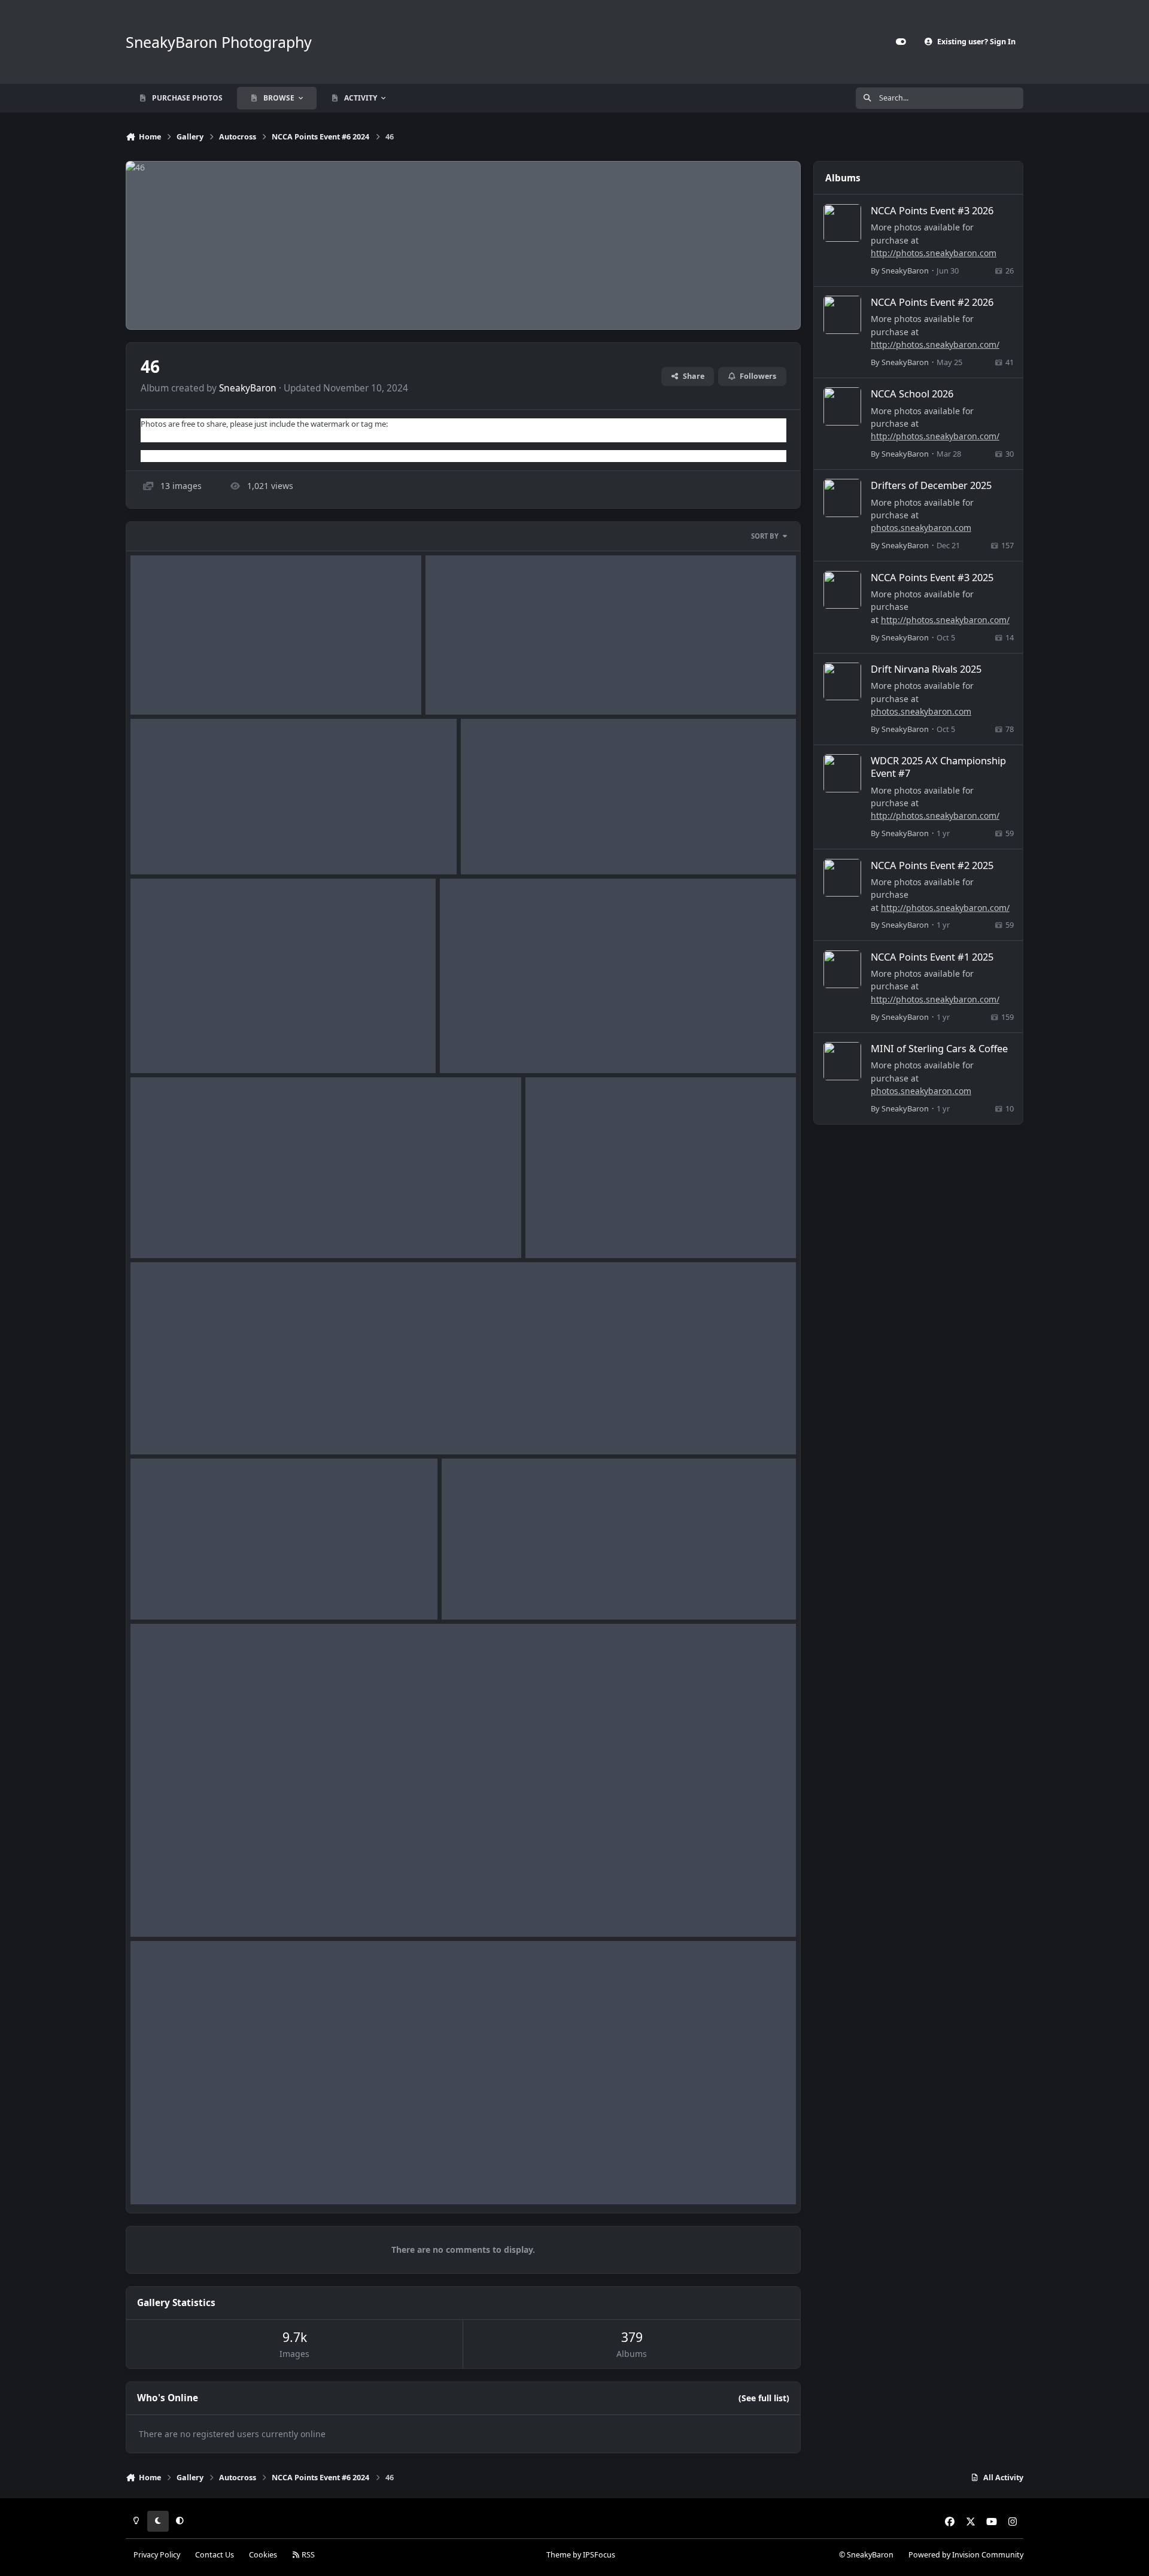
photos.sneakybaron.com (921, 528)
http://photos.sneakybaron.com (934, 253)
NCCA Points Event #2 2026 (932, 302)
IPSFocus (599, 2555)
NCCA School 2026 (912, 394)
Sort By (765, 536)
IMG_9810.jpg (461, 686)
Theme (559, 2555)
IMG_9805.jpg (166, 1045)
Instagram (159, 455)
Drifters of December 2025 (931, 485)
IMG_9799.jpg (166, 1426)
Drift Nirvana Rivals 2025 (926, 669)
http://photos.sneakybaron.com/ (935, 344)
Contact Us (215, 2555)
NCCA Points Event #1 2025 (932, 957)
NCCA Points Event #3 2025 (932, 577)
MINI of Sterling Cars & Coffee (939, 1048)
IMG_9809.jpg (166, 845)
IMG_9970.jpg (166, 686)
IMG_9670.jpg (166, 1908)
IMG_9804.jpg (476, 1045)
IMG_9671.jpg (478, 1591)
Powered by (966, 2555)
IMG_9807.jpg (497, 845)
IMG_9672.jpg (166, 1591)
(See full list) (764, 2398)
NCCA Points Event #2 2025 (932, 865)
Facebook (158, 436)
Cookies (263, 2555)
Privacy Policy (157, 2555)
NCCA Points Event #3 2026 (932, 210)
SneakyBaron (248, 388)
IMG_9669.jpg (166, 2176)
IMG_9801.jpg (561, 1230)
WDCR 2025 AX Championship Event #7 (938, 767)
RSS (307, 2555)
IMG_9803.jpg (166, 1230)
